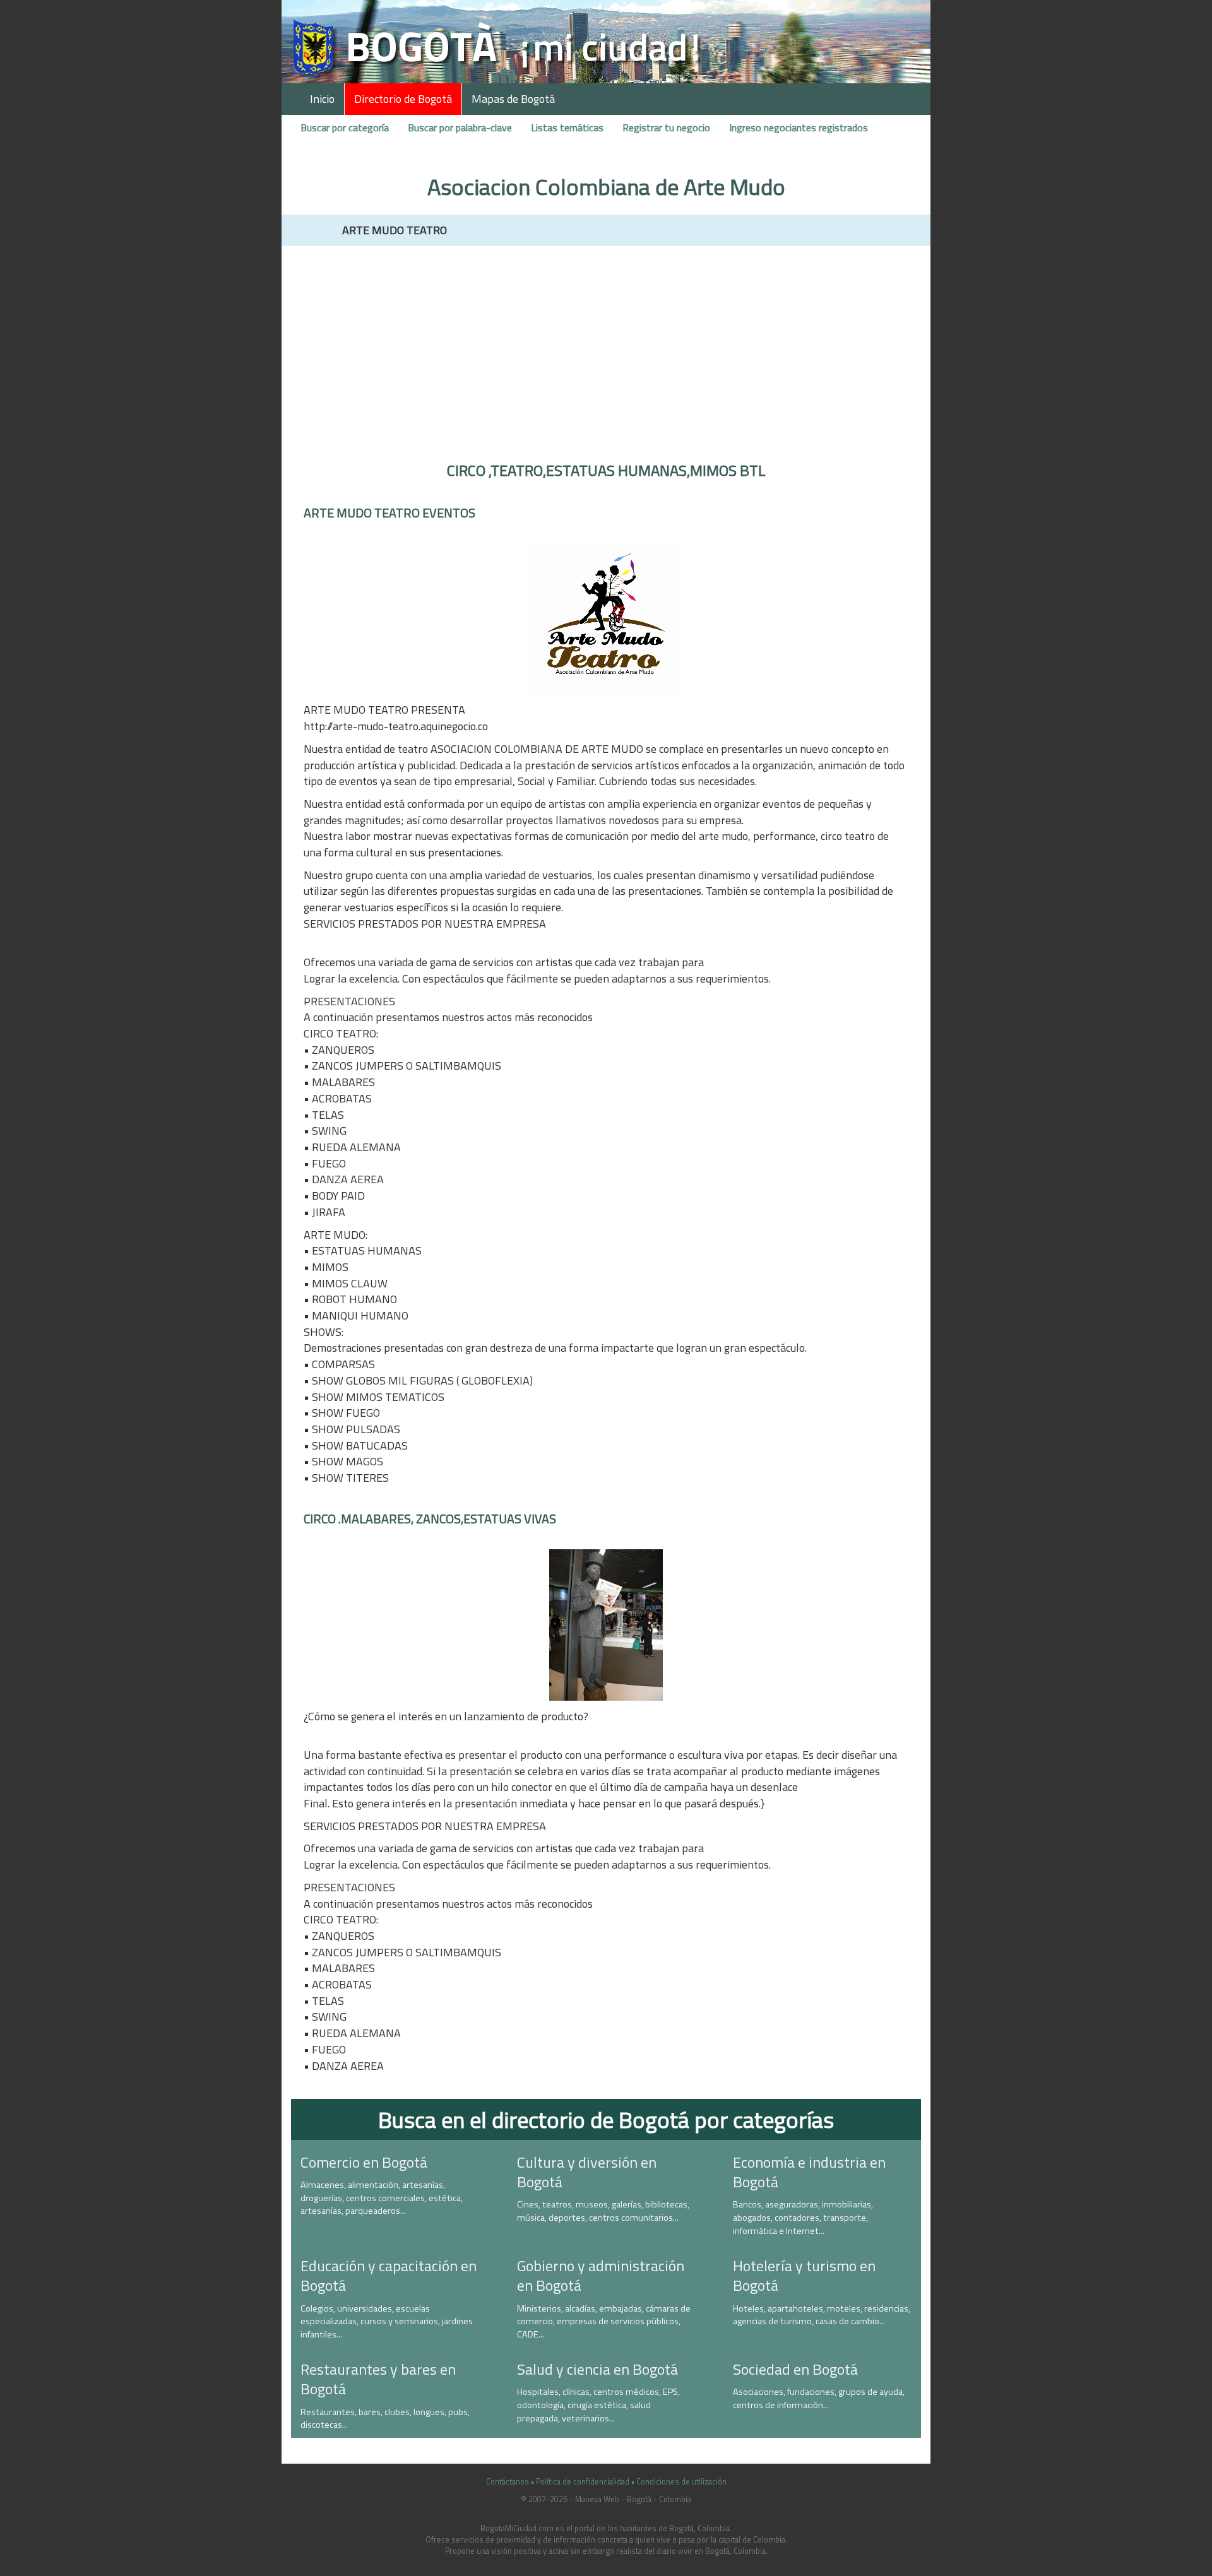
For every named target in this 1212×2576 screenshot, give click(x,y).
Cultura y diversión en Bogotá (587, 2172)
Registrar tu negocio (666, 127)
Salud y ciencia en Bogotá (597, 2369)
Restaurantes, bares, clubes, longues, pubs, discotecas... (385, 2419)
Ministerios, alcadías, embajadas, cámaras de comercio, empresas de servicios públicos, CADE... (604, 2321)
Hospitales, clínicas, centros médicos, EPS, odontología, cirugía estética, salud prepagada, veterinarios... (598, 2405)
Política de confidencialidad (583, 2482)
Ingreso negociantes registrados (799, 127)
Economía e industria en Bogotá (809, 2172)
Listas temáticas (567, 127)
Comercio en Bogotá (364, 2162)
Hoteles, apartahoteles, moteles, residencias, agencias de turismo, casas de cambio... (822, 2315)
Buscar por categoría (345, 127)
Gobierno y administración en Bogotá (601, 2275)
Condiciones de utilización (681, 2482)
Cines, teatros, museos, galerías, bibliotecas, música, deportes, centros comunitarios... (603, 2211)
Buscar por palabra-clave (460, 127)
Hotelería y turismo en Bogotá (804, 2275)
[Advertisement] (606, 347)
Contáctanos (508, 2482)
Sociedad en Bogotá (795, 2369)
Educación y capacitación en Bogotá (389, 2275)
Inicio (322, 99)
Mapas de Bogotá (513, 99)
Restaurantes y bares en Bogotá (378, 2379)
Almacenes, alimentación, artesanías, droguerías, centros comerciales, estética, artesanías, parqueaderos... (382, 2198)
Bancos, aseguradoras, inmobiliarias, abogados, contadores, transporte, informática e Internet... (803, 2217)
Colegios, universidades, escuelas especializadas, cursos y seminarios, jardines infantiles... (387, 2321)
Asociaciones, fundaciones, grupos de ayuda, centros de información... (819, 2398)
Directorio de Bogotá (403, 99)
